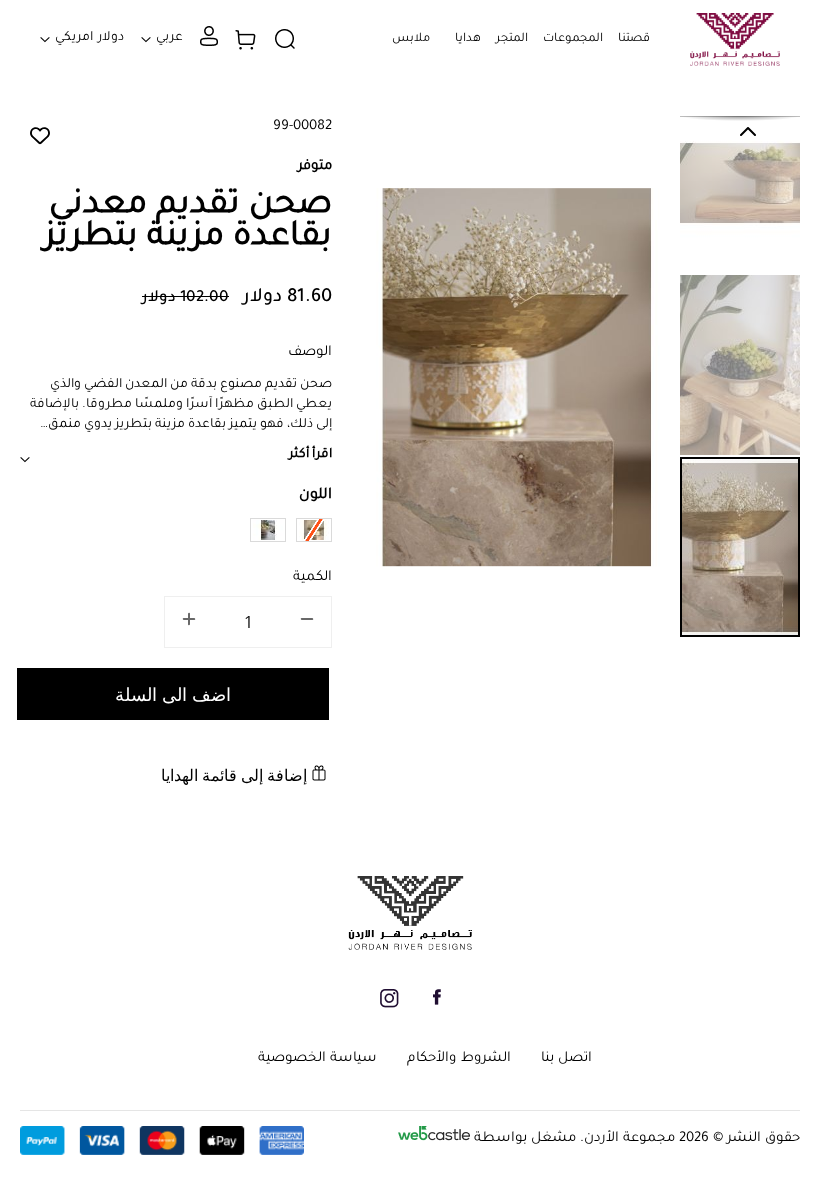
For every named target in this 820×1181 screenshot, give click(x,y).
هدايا (468, 39)
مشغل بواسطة (523, 1138)
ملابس (411, 39)
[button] (573, 64)
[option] (268, 530)
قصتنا (634, 39)
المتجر (512, 39)
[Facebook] (437, 1002)
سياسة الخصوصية (317, 1058)
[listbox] (176, 532)
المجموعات (573, 39)
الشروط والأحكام (458, 1058)
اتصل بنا (566, 1058)
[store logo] (735, 39)
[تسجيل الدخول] (209, 44)
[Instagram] (389, 1005)
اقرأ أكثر (310, 455)
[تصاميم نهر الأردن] (410, 948)
